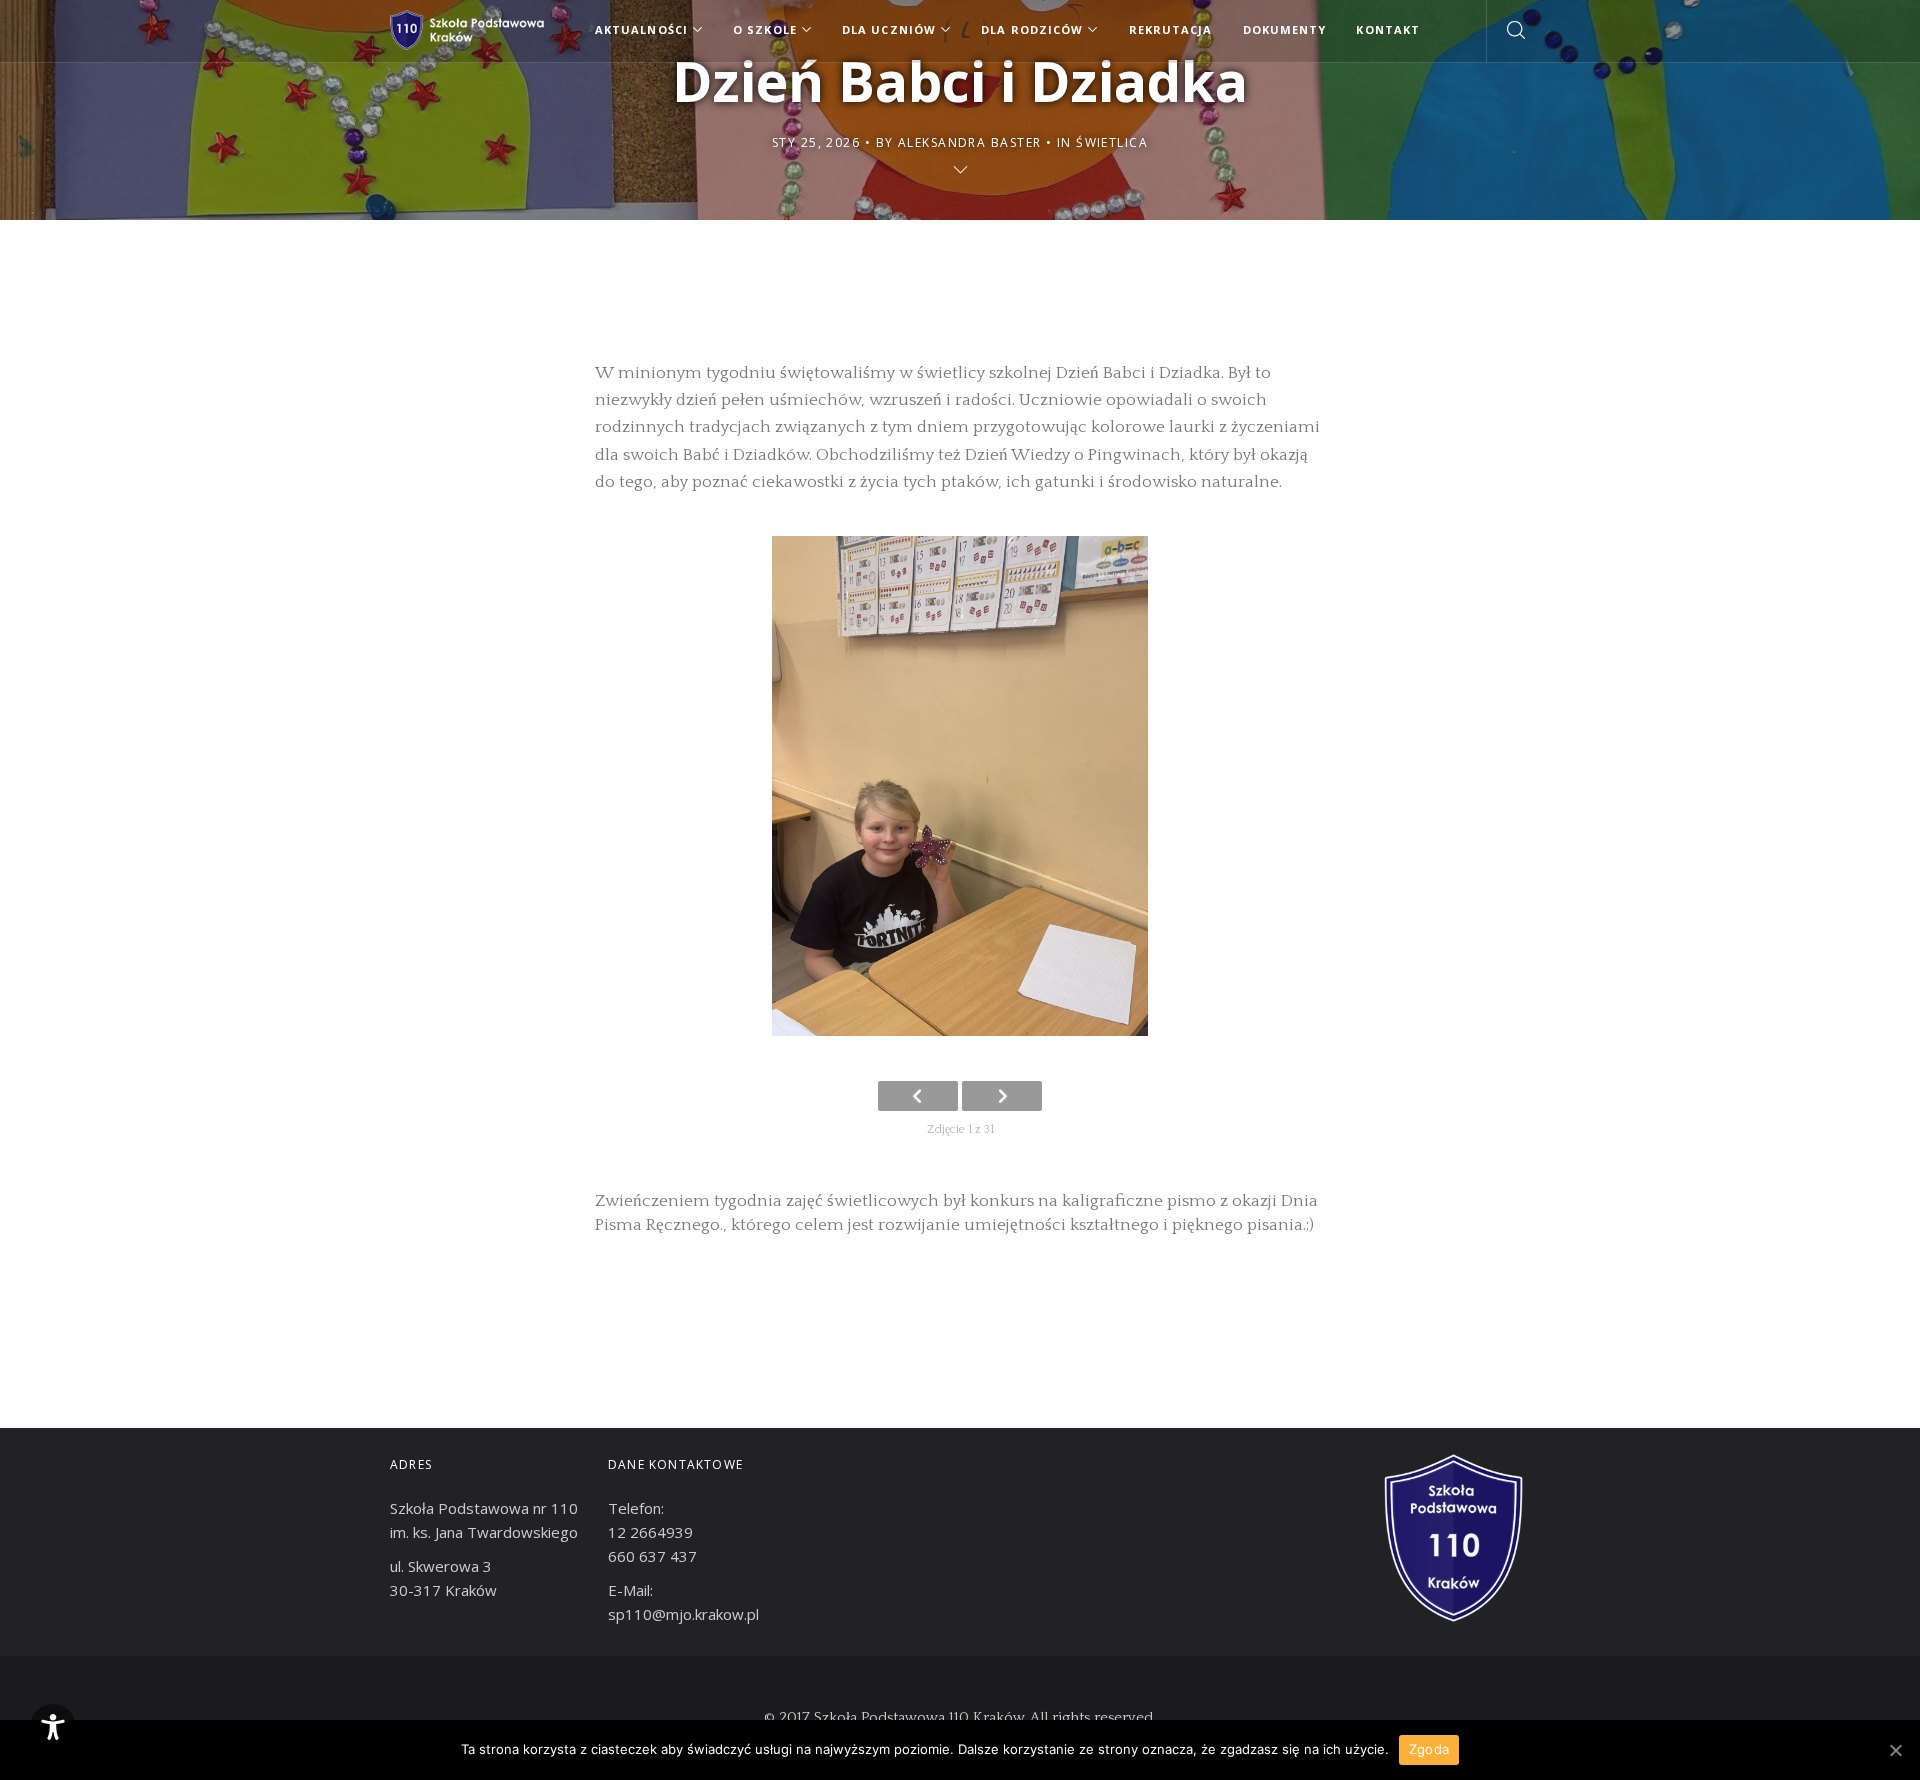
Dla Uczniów (889, 29)
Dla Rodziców (1032, 29)
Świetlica (1112, 142)
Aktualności (641, 29)
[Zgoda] (1895, 1750)
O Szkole (765, 29)
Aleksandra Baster (969, 142)
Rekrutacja (1171, 29)
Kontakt (1388, 29)
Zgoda (1429, 1749)
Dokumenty (1285, 29)
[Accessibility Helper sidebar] (53, 1727)
